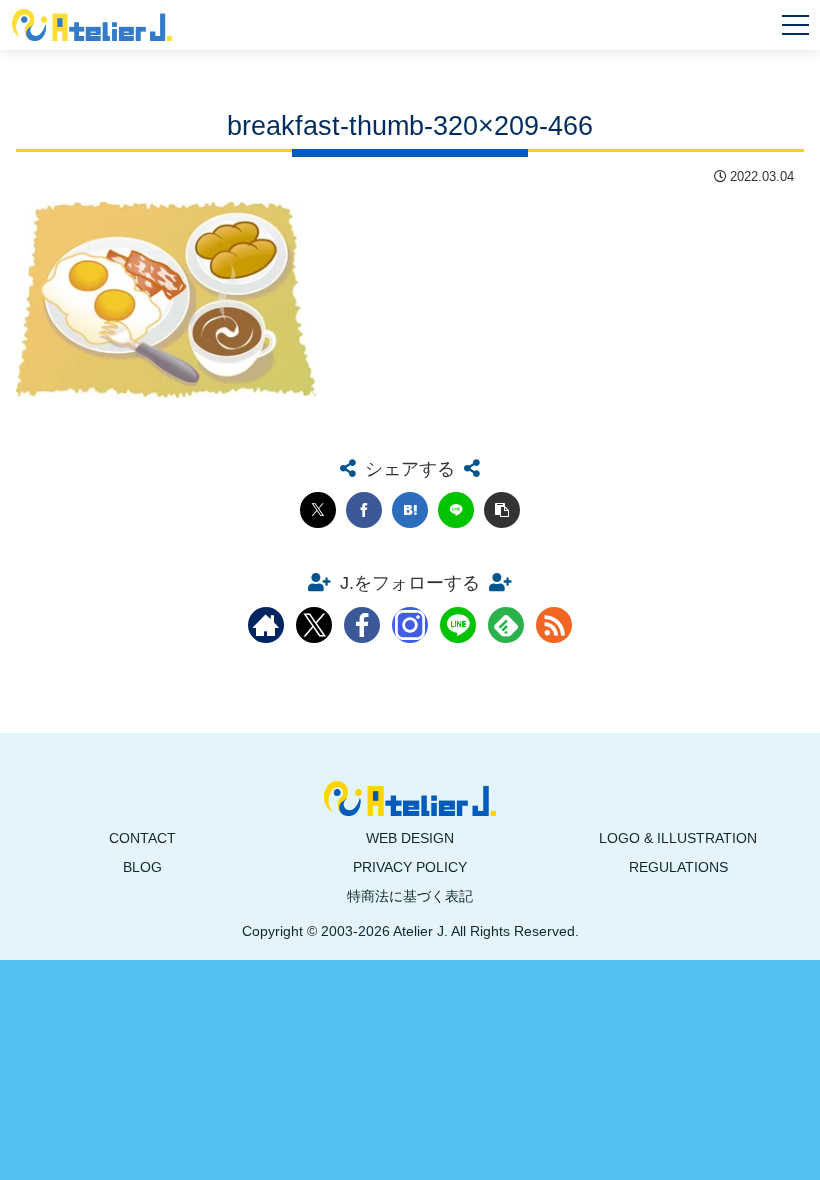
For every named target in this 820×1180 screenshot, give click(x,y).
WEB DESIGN (410, 838)
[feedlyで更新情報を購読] (506, 625)
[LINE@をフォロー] (458, 625)
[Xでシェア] (318, 510)
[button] (502, 510)
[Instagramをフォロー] (410, 625)
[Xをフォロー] (314, 625)
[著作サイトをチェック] (266, 625)
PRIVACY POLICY (410, 867)
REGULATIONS (678, 867)
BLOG (142, 867)
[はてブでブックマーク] (410, 510)
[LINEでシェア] (456, 510)
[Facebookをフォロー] (362, 625)
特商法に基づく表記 (410, 896)
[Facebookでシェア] (364, 510)
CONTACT (142, 838)
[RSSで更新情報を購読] (554, 625)
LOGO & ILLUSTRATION (678, 838)
